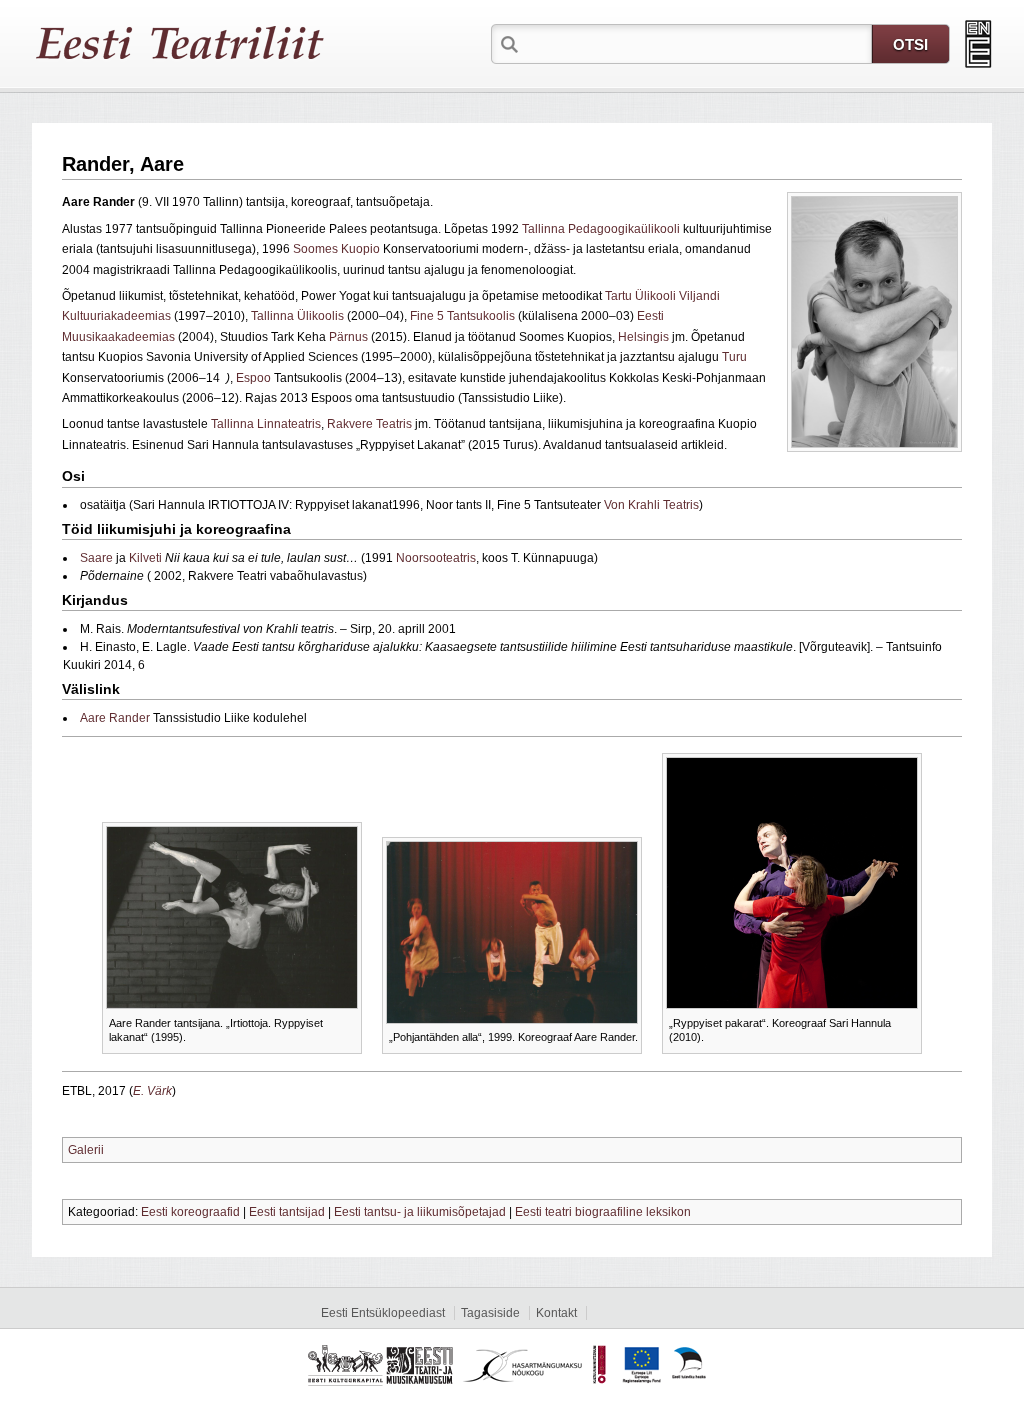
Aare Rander (115, 718)
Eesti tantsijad (287, 1212)
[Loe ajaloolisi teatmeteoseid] (978, 44)
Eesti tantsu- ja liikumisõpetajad (420, 1212)
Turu (734, 357)
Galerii (86, 1150)
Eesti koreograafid (190, 1212)
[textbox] (697, 43)
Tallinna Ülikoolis (297, 316)
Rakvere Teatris (369, 424)
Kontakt (556, 1313)
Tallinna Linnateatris (266, 424)
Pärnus (348, 337)
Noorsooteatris (436, 558)
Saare (96, 558)
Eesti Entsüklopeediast (383, 1313)
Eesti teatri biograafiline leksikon (603, 1212)
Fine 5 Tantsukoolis (462, 316)
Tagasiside (490, 1313)
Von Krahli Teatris (651, 505)
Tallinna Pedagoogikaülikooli (601, 229)
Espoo (253, 378)
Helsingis (643, 337)
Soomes (315, 249)
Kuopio (360, 249)
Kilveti (145, 558)
